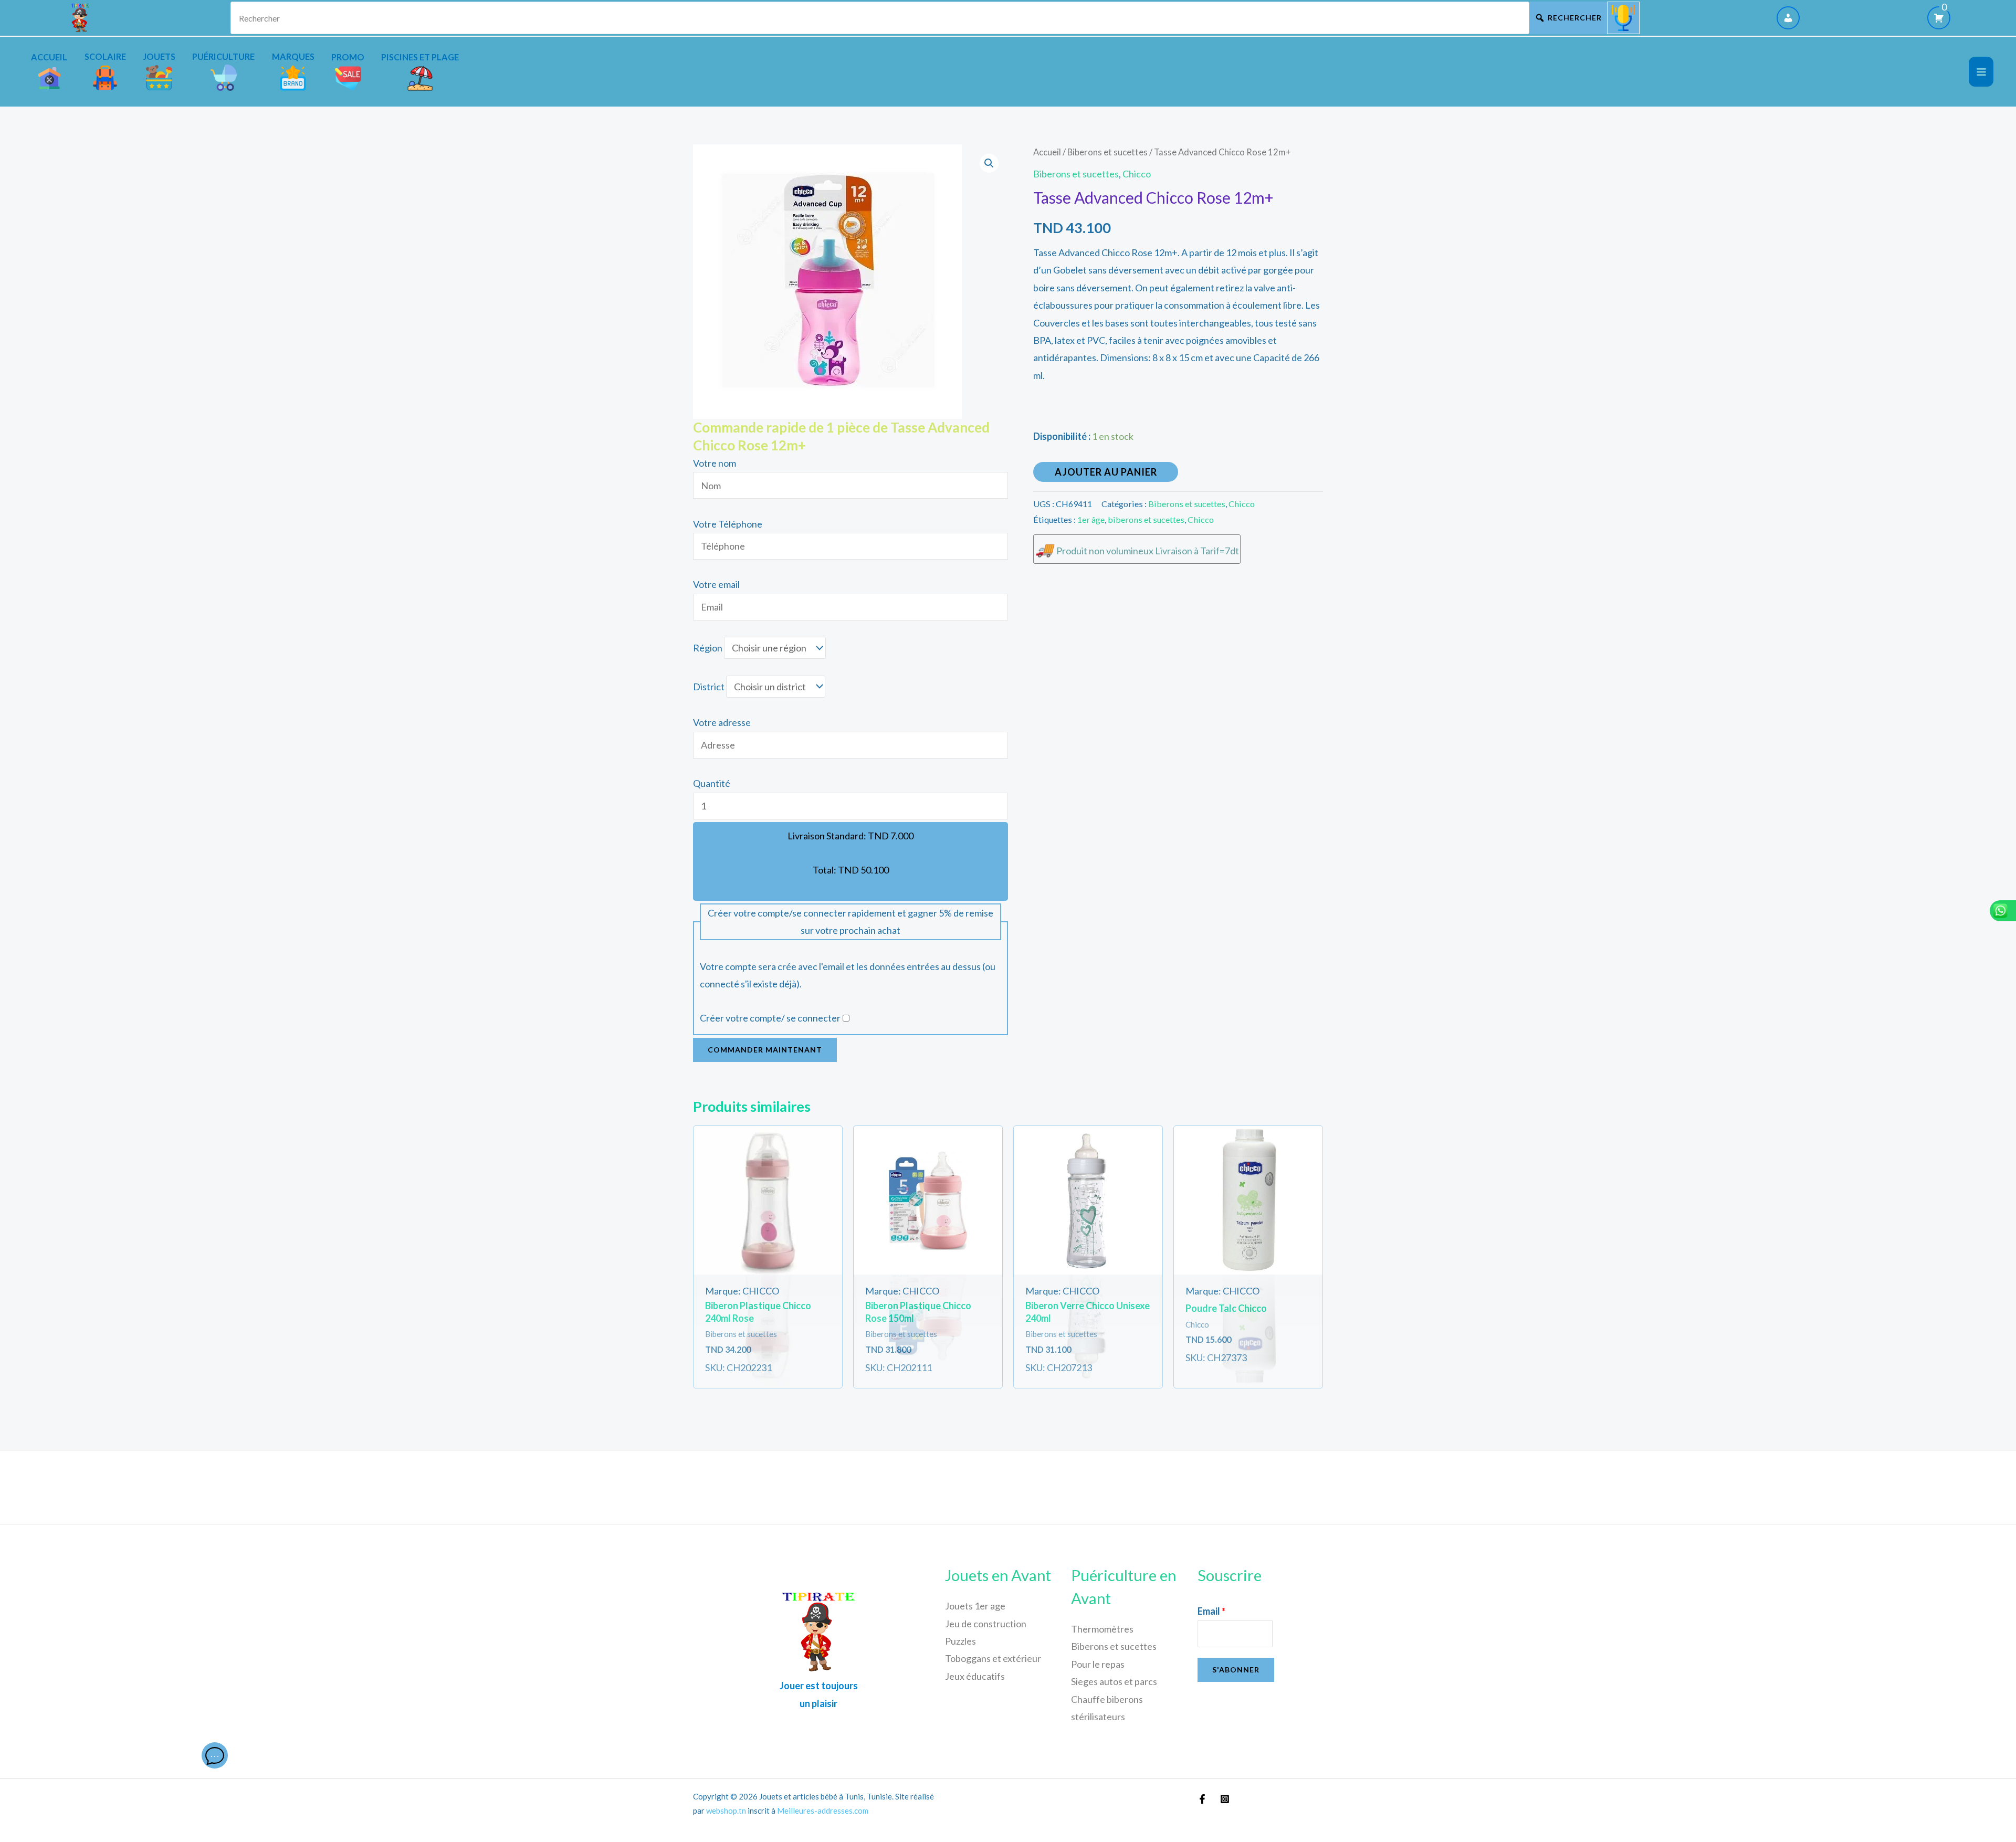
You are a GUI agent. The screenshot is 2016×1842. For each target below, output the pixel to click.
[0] (1939, 18)
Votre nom (715, 463)
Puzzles (960, 1641)
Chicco (1137, 174)
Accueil (1047, 152)
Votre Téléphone (728, 524)
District (709, 687)
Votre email (716, 584)
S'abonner (1236, 1670)
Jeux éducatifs (975, 1676)
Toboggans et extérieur (993, 1658)
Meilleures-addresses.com (823, 1811)
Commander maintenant (765, 1050)
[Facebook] (1202, 1799)
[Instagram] (1225, 1799)
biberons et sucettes (1146, 519)
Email (1211, 1611)
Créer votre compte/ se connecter (770, 1018)
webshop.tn (726, 1811)
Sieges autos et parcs (1114, 1681)
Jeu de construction (986, 1624)
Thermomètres (1102, 1629)
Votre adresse (722, 722)
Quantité (712, 783)
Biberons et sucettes (1107, 152)
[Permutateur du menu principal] (1981, 72)
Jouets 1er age (975, 1606)
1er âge (1091, 519)
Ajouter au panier (1106, 472)
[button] (989, 163)
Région (708, 648)
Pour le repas (1098, 1664)
